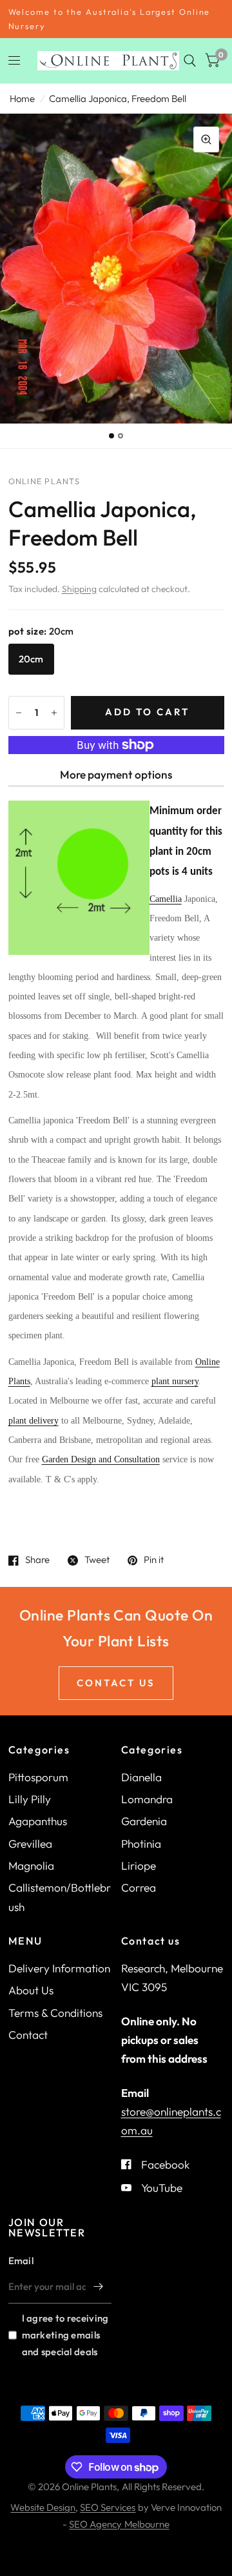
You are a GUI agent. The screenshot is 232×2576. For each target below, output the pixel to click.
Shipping (79, 589)
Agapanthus (38, 1821)
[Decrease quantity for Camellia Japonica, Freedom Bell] (19, 713)
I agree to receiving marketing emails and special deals (65, 2335)
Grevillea (30, 1844)
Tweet (97, 1560)
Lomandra (147, 1799)
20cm (31, 659)
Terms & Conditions (55, 2013)
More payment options (116, 774)
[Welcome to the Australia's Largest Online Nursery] (116, 19)
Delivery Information (59, 1968)
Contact (28, 2035)
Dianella (141, 1777)
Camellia (166, 899)
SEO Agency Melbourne (119, 2524)
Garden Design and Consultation (101, 1459)
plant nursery (175, 1381)
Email (21, 2261)
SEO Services (108, 2507)
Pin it (154, 1560)
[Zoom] (206, 139)
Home (22, 98)
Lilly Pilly (30, 1799)
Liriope (139, 1866)
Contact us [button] (116, 1683)
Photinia (141, 1844)
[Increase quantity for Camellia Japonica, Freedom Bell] (54, 713)
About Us (31, 1990)
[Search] (190, 61)
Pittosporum (38, 1777)
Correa (139, 1887)
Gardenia (144, 1821)
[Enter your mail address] (99, 2287)
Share (37, 1560)
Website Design (43, 2507)
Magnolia (31, 1866)
